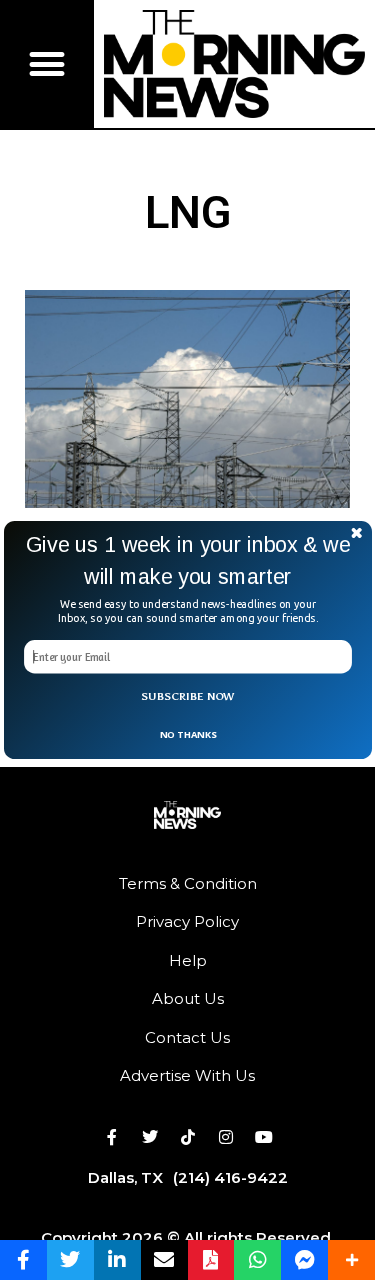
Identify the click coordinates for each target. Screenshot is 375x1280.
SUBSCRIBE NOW (188, 696)
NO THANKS (187, 733)
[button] (188, 560)
